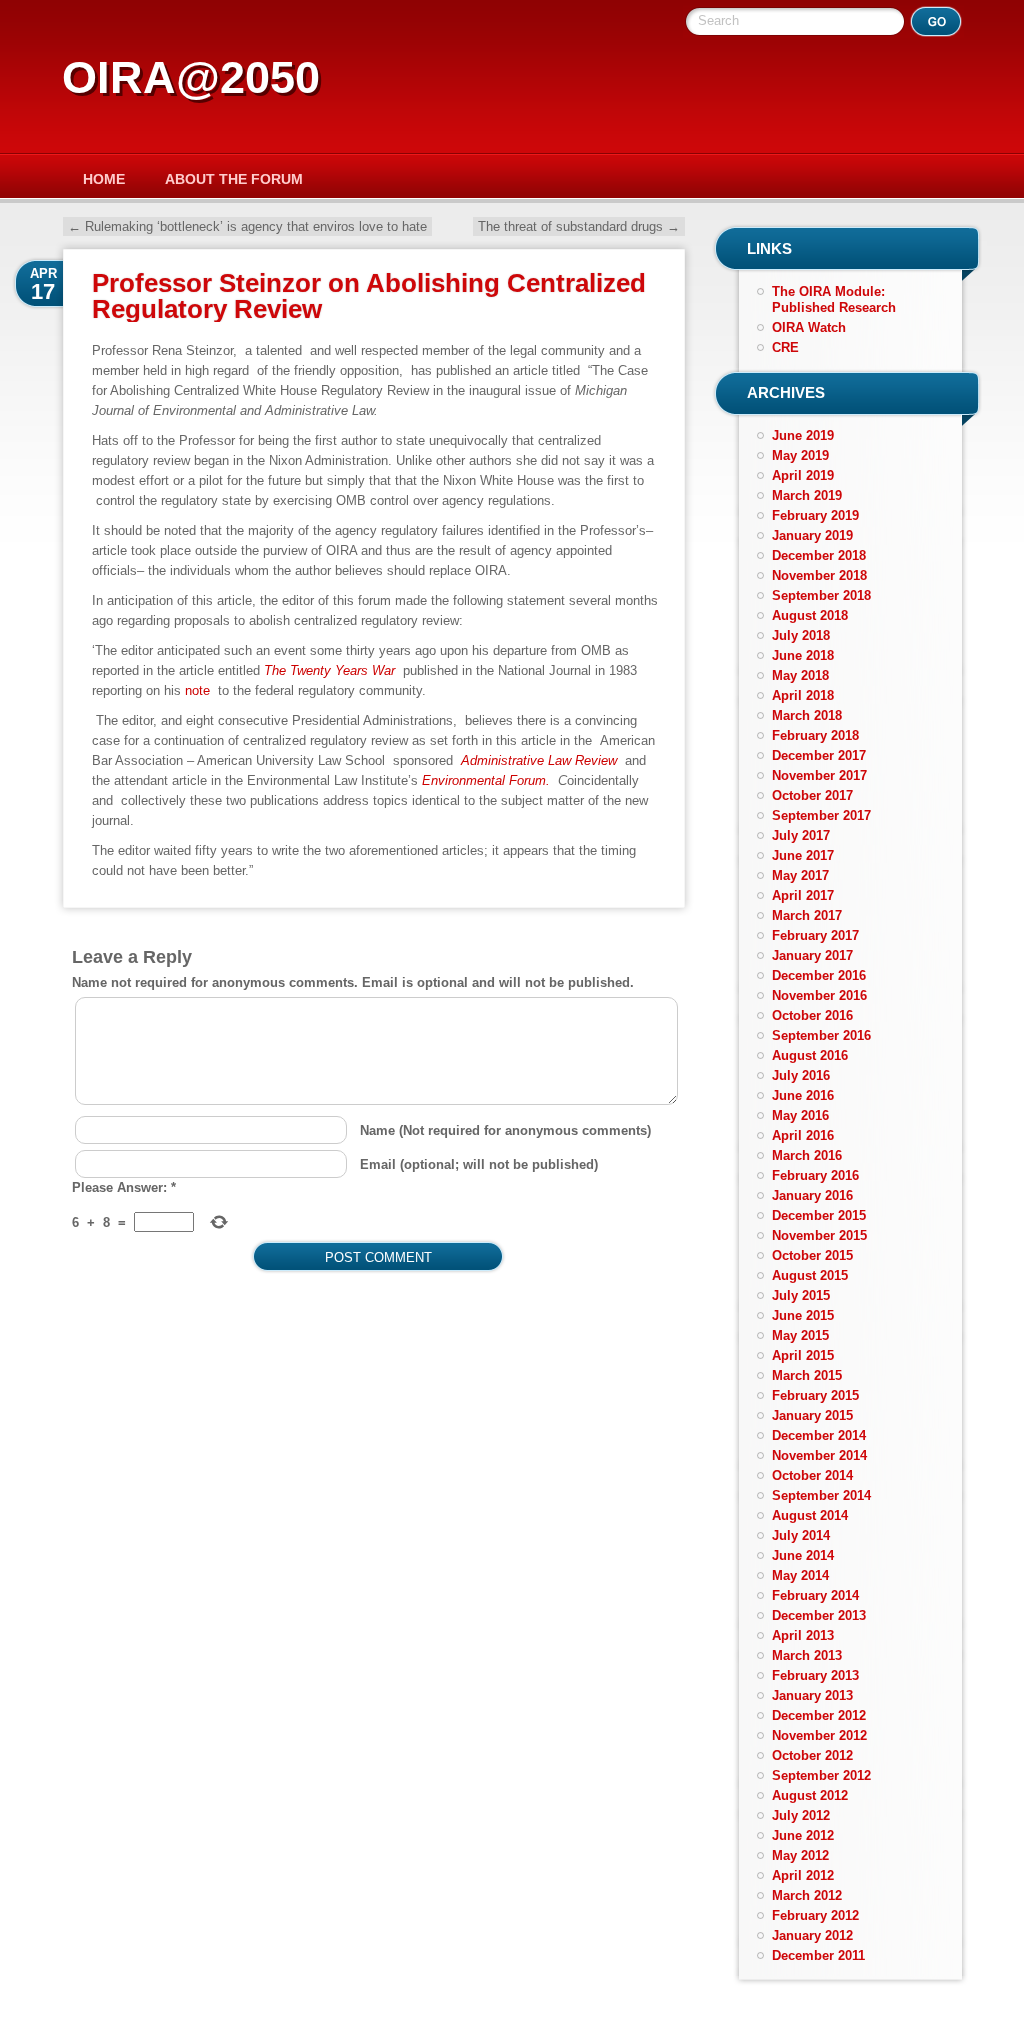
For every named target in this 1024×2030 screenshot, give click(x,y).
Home (104, 179)
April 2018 (803, 695)
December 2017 (819, 755)
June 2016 (803, 1095)
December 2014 (819, 1435)
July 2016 (801, 1075)
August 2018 (810, 615)
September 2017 (821, 815)
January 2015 (812, 1415)
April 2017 (803, 895)
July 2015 (801, 1295)
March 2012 (807, 1895)
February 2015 (815, 1395)
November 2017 (819, 775)
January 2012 (812, 1935)
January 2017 (812, 955)
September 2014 (821, 1495)
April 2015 (803, 1355)
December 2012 (819, 1715)
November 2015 (819, 1235)
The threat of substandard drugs (579, 226)
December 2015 (819, 1215)
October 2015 (812, 1255)
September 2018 (821, 595)
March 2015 (807, 1375)
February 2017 (815, 935)
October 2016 (812, 1015)
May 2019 (800, 455)
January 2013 (812, 1695)
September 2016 (821, 1035)
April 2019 (803, 475)
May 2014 (800, 1575)
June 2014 (803, 1555)
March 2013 (807, 1655)
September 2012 (821, 1775)
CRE (785, 347)
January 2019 (812, 535)
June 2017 (803, 855)
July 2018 (801, 635)
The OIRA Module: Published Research (834, 299)
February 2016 (815, 1175)
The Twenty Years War (329, 670)
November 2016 (819, 995)
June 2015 (803, 1315)
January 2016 (812, 1195)
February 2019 (815, 515)
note (197, 690)
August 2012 (810, 1795)
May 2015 (800, 1335)
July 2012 (801, 1815)
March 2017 (807, 915)
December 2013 (819, 1615)
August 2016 (810, 1055)
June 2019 (803, 435)
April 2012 (803, 1875)
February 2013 (815, 1675)
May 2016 (800, 1115)
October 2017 (812, 795)
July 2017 (801, 835)
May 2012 (800, 1855)
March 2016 (807, 1155)
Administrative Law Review (539, 760)
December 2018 (819, 555)
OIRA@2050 (191, 77)
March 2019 (807, 495)
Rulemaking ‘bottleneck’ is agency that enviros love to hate (247, 226)
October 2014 (812, 1475)
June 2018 (803, 655)
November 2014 (819, 1455)
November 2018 (819, 575)
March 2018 (807, 715)
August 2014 (810, 1515)
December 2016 (819, 975)
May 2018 (800, 675)
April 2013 (803, 1635)
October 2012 (812, 1755)
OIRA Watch (809, 327)
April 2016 (803, 1135)
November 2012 (819, 1735)
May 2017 (800, 875)
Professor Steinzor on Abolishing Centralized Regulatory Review (369, 296)
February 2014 (815, 1595)
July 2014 (801, 1535)
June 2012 (803, 1835)
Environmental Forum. (486, 780)
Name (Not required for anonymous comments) (505, 1130)
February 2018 (815, 735)
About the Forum (234, 179)
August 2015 (810, 1275)
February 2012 (815, 1915)
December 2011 (818, 1955)
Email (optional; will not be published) (479, 1164)
